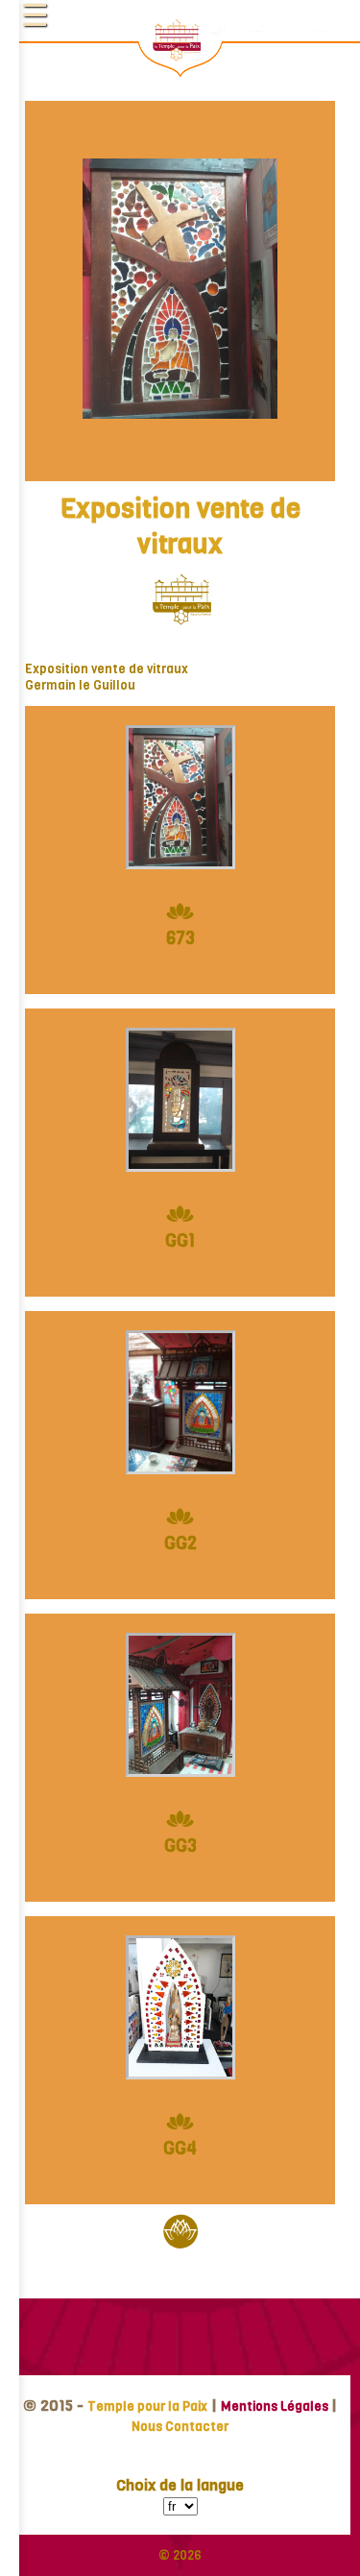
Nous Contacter (180, 2427)
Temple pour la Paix (147, 2406)
